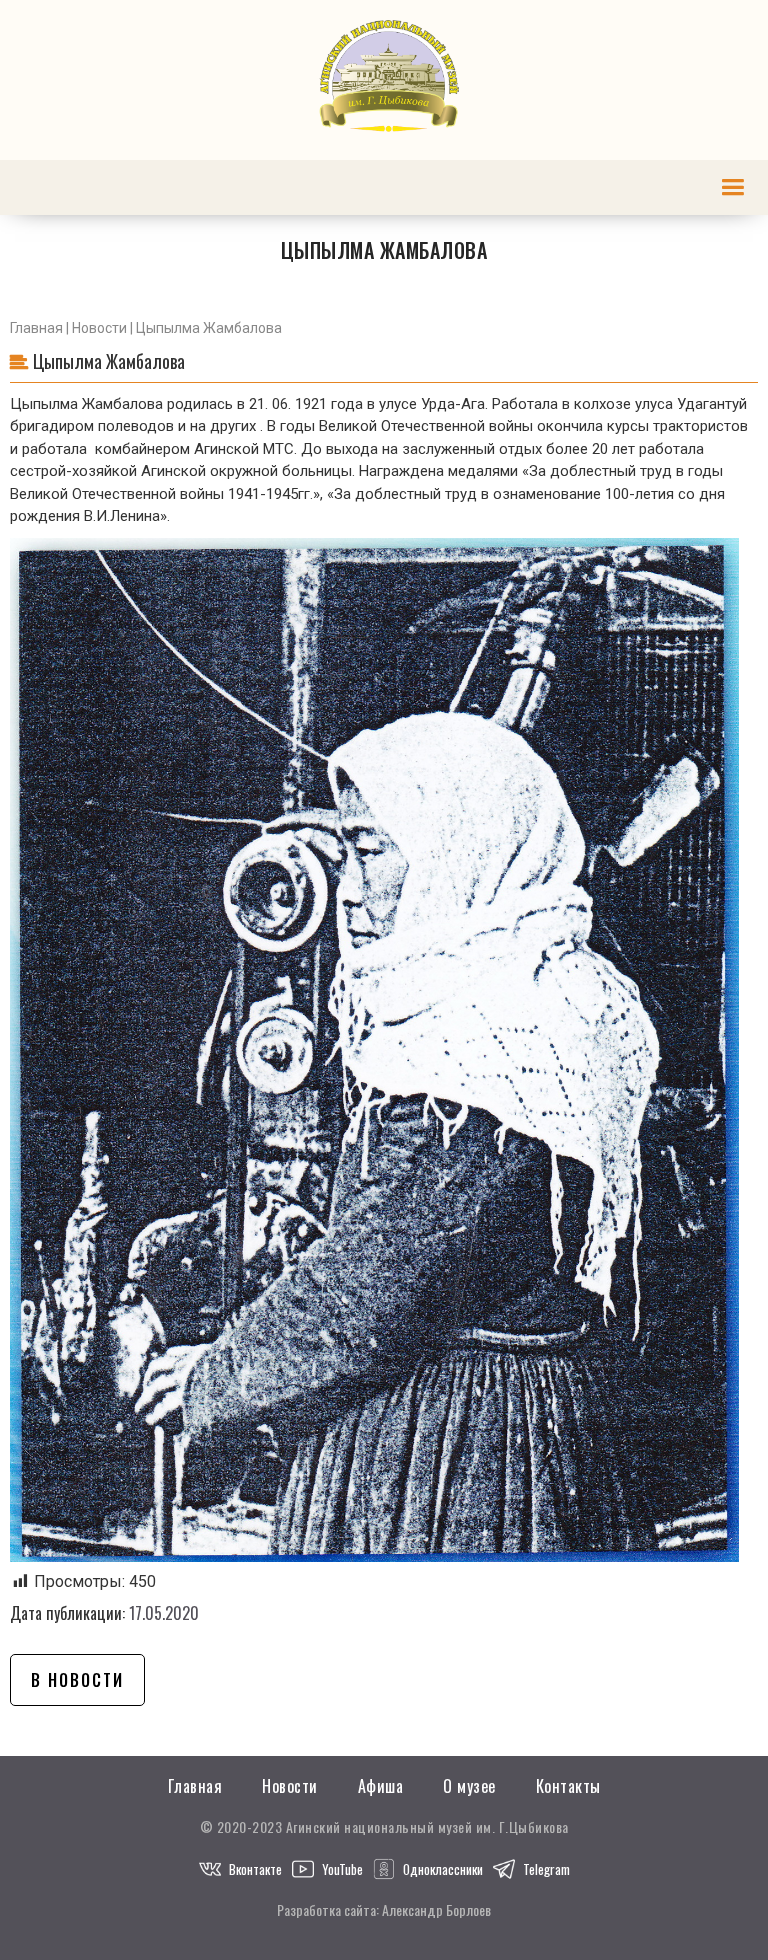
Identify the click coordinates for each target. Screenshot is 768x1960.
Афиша (381, 1786)
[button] (732, 187)
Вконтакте (255, 1869)
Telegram (546, 1869)
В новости (77, 1680)
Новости (99, 328)
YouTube (342, 1869)
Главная (36, 328)
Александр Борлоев (436, 1909)
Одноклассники (443, 1869)
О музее (469, 1786)
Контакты (568, 1786)
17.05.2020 (164, 1613)
